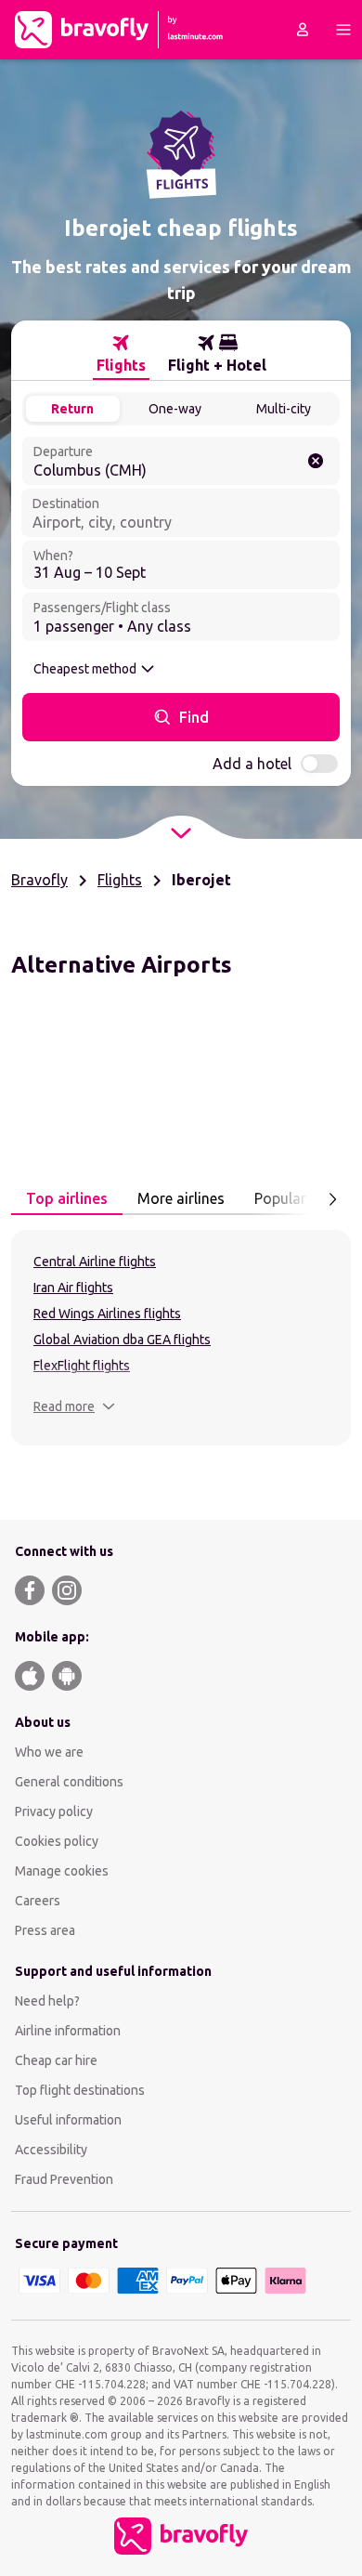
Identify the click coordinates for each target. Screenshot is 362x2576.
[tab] (121, 354)
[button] (74, 1406)
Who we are (49, 1752)
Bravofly (39, 880)
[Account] (303, 30)
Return (72, 409)
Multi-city (284, 409)
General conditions (69, 1782)
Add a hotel (252, 764)
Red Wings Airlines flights (107, 1314)
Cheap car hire (56, 2060)
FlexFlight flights (82, 1366)
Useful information (68, 2120)
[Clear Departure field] (316, 461)
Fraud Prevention (64, 2179)
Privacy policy (54, 1811)
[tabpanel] (181, 1338)
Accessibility (51, 2150)
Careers (38, 1901)
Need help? (47, 2001)
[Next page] (332, 1199)
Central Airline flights (95, 1262)
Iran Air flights (73, 1288)
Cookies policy (57, 1841)
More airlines (181, 1198)
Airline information (68, 2031)
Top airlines (67, 1198)
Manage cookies (62, 1871)
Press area (45, 1930)
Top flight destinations (80, 2090)
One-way (175, 409)
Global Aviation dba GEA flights (122, 1340)
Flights (120, 880)
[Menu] (343, 30)
